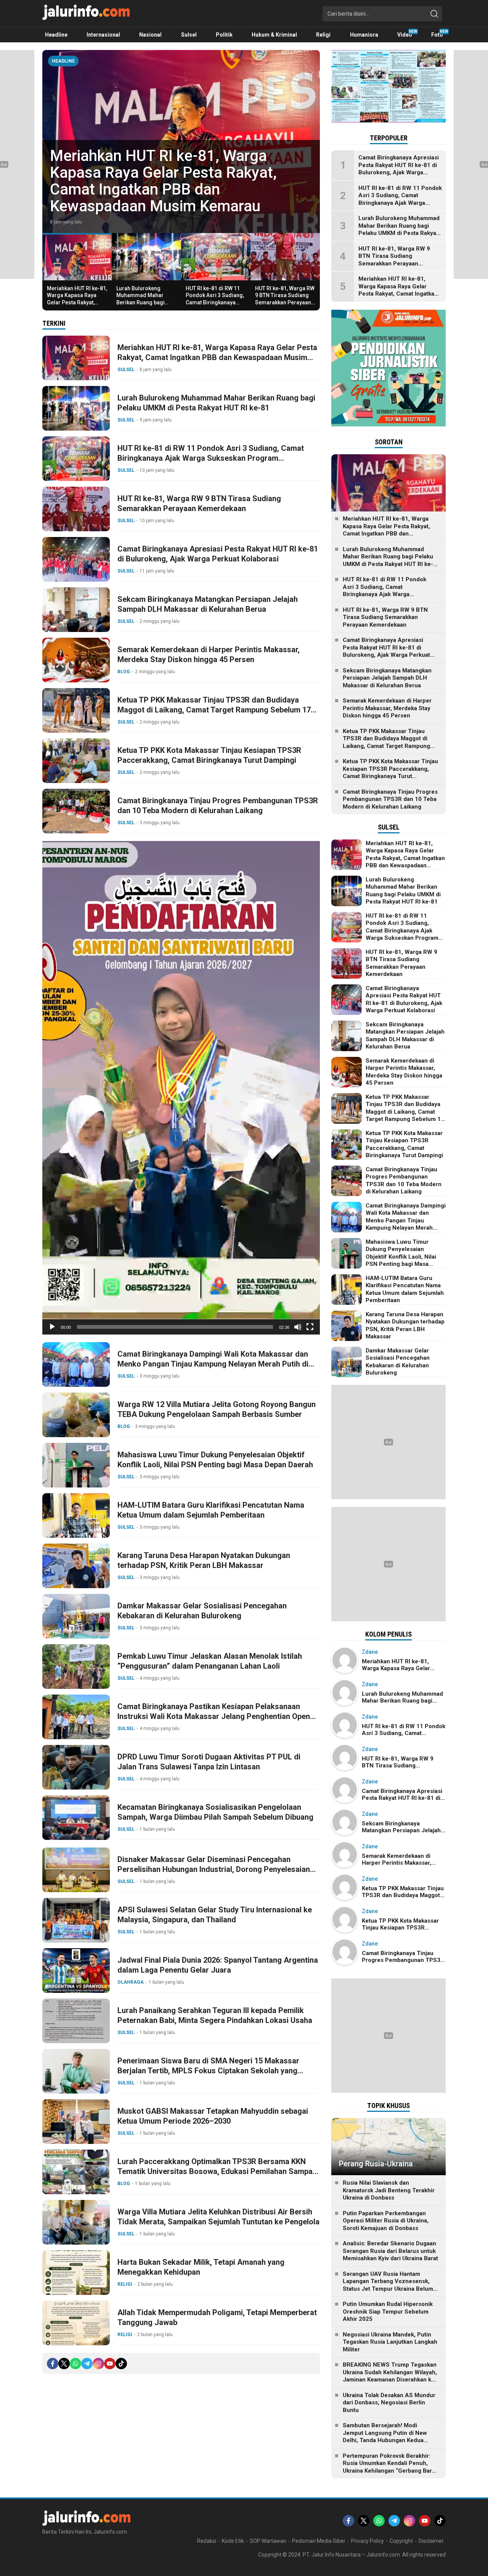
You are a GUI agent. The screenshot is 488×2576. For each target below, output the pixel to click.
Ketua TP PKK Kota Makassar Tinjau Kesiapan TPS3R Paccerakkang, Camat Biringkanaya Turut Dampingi (209, 755)
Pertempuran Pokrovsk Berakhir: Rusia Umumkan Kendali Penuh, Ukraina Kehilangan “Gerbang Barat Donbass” (390, 2467)
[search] (434, 14)
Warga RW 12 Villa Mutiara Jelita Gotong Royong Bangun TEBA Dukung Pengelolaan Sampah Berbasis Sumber (217, 1409)
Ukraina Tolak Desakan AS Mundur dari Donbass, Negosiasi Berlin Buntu (389, 2403)
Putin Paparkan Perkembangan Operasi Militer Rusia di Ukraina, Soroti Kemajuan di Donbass (386, 2221)
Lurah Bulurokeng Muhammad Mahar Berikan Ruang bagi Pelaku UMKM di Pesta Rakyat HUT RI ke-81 (176, 189)
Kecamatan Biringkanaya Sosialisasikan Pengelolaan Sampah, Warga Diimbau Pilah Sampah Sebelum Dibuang (215, 1812)
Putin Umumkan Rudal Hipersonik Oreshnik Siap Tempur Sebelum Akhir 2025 (388, 2311)
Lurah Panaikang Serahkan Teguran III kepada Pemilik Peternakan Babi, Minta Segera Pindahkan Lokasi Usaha (215, 2015)
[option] (181, 142)
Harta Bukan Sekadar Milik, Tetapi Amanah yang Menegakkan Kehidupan (201, 2267)
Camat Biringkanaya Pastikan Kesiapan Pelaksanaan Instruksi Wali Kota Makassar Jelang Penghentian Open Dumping (214, 1716)
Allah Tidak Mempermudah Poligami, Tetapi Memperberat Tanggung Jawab (217, 2317)
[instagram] (98, 2364)
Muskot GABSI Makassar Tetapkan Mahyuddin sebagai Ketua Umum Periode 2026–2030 (213, 2116)
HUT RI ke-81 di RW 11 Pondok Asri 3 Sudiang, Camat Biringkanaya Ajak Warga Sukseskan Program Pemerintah (215, 302)
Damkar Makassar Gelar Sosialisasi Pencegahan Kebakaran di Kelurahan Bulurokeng (202, 1611)
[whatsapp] (75, 2364)
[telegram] (87, 2364)
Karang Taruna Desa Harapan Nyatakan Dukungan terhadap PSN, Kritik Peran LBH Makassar (204, 1560)
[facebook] (53, 2364)
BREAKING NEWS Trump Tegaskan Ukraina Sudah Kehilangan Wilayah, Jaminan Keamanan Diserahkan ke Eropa (390, 2376)
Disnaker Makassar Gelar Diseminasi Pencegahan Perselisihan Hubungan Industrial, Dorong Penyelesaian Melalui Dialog (214, 1869)
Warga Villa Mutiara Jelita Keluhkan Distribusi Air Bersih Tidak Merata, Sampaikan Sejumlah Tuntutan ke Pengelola (218, 2217)
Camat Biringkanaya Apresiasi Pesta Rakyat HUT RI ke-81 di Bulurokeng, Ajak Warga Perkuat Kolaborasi (218, 554)
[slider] (175, 1327)
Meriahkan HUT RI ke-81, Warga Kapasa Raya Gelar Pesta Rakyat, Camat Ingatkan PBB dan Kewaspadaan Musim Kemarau (77, 306)
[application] (181, 1088)
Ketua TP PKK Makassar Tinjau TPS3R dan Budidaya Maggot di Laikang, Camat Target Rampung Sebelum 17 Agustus (214, 710)
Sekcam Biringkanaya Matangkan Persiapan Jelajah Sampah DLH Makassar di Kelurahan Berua (208, 604)
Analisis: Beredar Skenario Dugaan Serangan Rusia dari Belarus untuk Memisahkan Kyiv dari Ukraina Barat (390, 2251)
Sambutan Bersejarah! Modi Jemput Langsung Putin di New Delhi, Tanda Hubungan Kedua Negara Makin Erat (385, 2437)
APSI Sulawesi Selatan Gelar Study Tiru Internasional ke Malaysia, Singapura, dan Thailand (215, 1915)
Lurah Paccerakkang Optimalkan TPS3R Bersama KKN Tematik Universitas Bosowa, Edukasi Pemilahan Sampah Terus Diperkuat (217, 2171)
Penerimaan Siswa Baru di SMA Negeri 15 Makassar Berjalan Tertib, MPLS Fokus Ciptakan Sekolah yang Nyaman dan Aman (208, 2071)
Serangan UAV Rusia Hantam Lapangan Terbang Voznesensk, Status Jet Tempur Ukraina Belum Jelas (388, 2285)
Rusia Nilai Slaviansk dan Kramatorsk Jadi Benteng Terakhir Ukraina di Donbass (389, 2190)
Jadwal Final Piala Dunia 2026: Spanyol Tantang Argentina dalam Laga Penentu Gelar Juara (218, 1965)
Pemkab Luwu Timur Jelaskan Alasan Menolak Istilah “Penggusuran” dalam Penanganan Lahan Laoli (210, 1661)
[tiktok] (121, 2364)
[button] (181, 1088)
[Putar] (52, 1327)
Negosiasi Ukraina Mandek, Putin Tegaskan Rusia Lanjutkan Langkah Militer (390, 2342)
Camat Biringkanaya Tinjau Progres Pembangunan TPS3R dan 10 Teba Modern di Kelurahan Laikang (218, 806)
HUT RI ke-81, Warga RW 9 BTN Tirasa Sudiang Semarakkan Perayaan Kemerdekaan (285, 299)
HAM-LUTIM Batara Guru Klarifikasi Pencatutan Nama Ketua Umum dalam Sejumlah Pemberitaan (211, 1510)
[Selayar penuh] (310, 1327)
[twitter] (64, 2364)
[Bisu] (298, 1327)
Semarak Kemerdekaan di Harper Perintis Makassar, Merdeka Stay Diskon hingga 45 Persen (209, 654)
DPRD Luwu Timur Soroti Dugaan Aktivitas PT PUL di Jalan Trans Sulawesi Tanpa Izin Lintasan (209, 1762)
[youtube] (110, 2364)
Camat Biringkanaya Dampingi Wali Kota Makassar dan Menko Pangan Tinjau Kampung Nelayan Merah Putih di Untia (213, 1364)
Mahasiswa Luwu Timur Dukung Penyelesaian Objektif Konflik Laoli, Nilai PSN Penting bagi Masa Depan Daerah (215, 1460)
